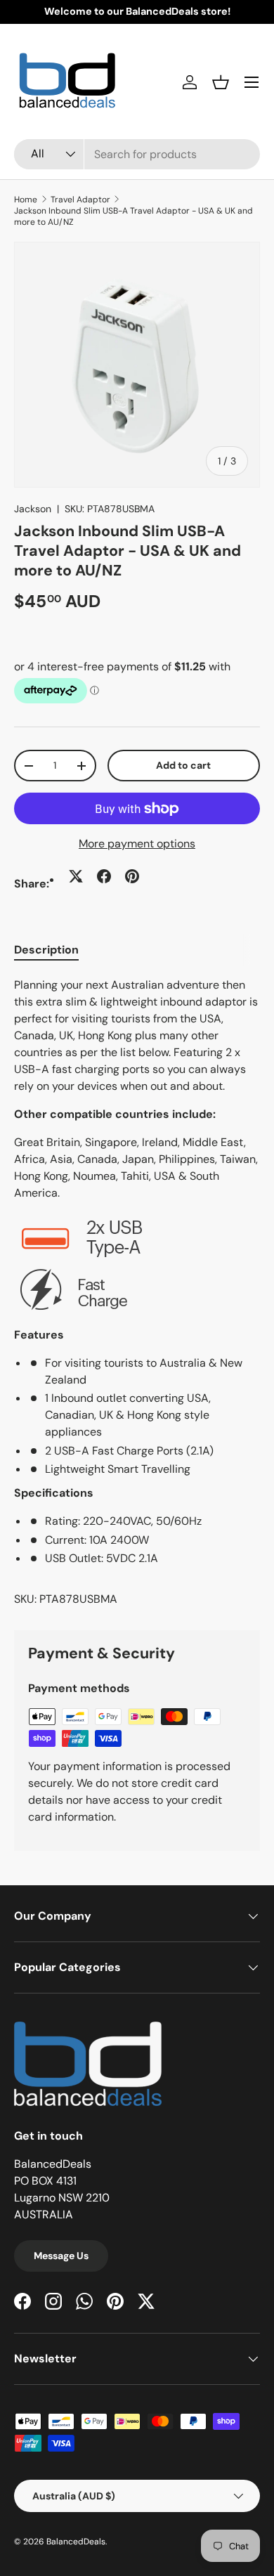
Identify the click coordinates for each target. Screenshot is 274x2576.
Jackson (33, 509)
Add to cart (183, 765)
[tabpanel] (137, 1293)
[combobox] (137, 154)
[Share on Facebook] (104, 876)
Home (26, 200)
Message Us (61, 2256)
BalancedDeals (76, 2542)
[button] (221, 82)
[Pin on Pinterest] (132, 876)
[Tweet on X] (76, 876)
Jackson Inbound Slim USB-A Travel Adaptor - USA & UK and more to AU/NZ (133, 216)
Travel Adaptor (80, 200)
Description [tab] (46, 950)
